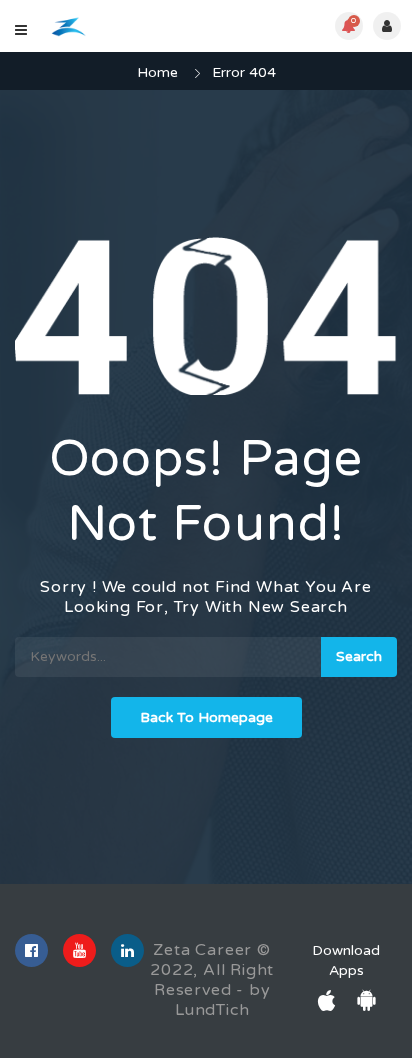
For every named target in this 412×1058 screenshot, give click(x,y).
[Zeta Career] (68, 26)
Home (157, 72)
